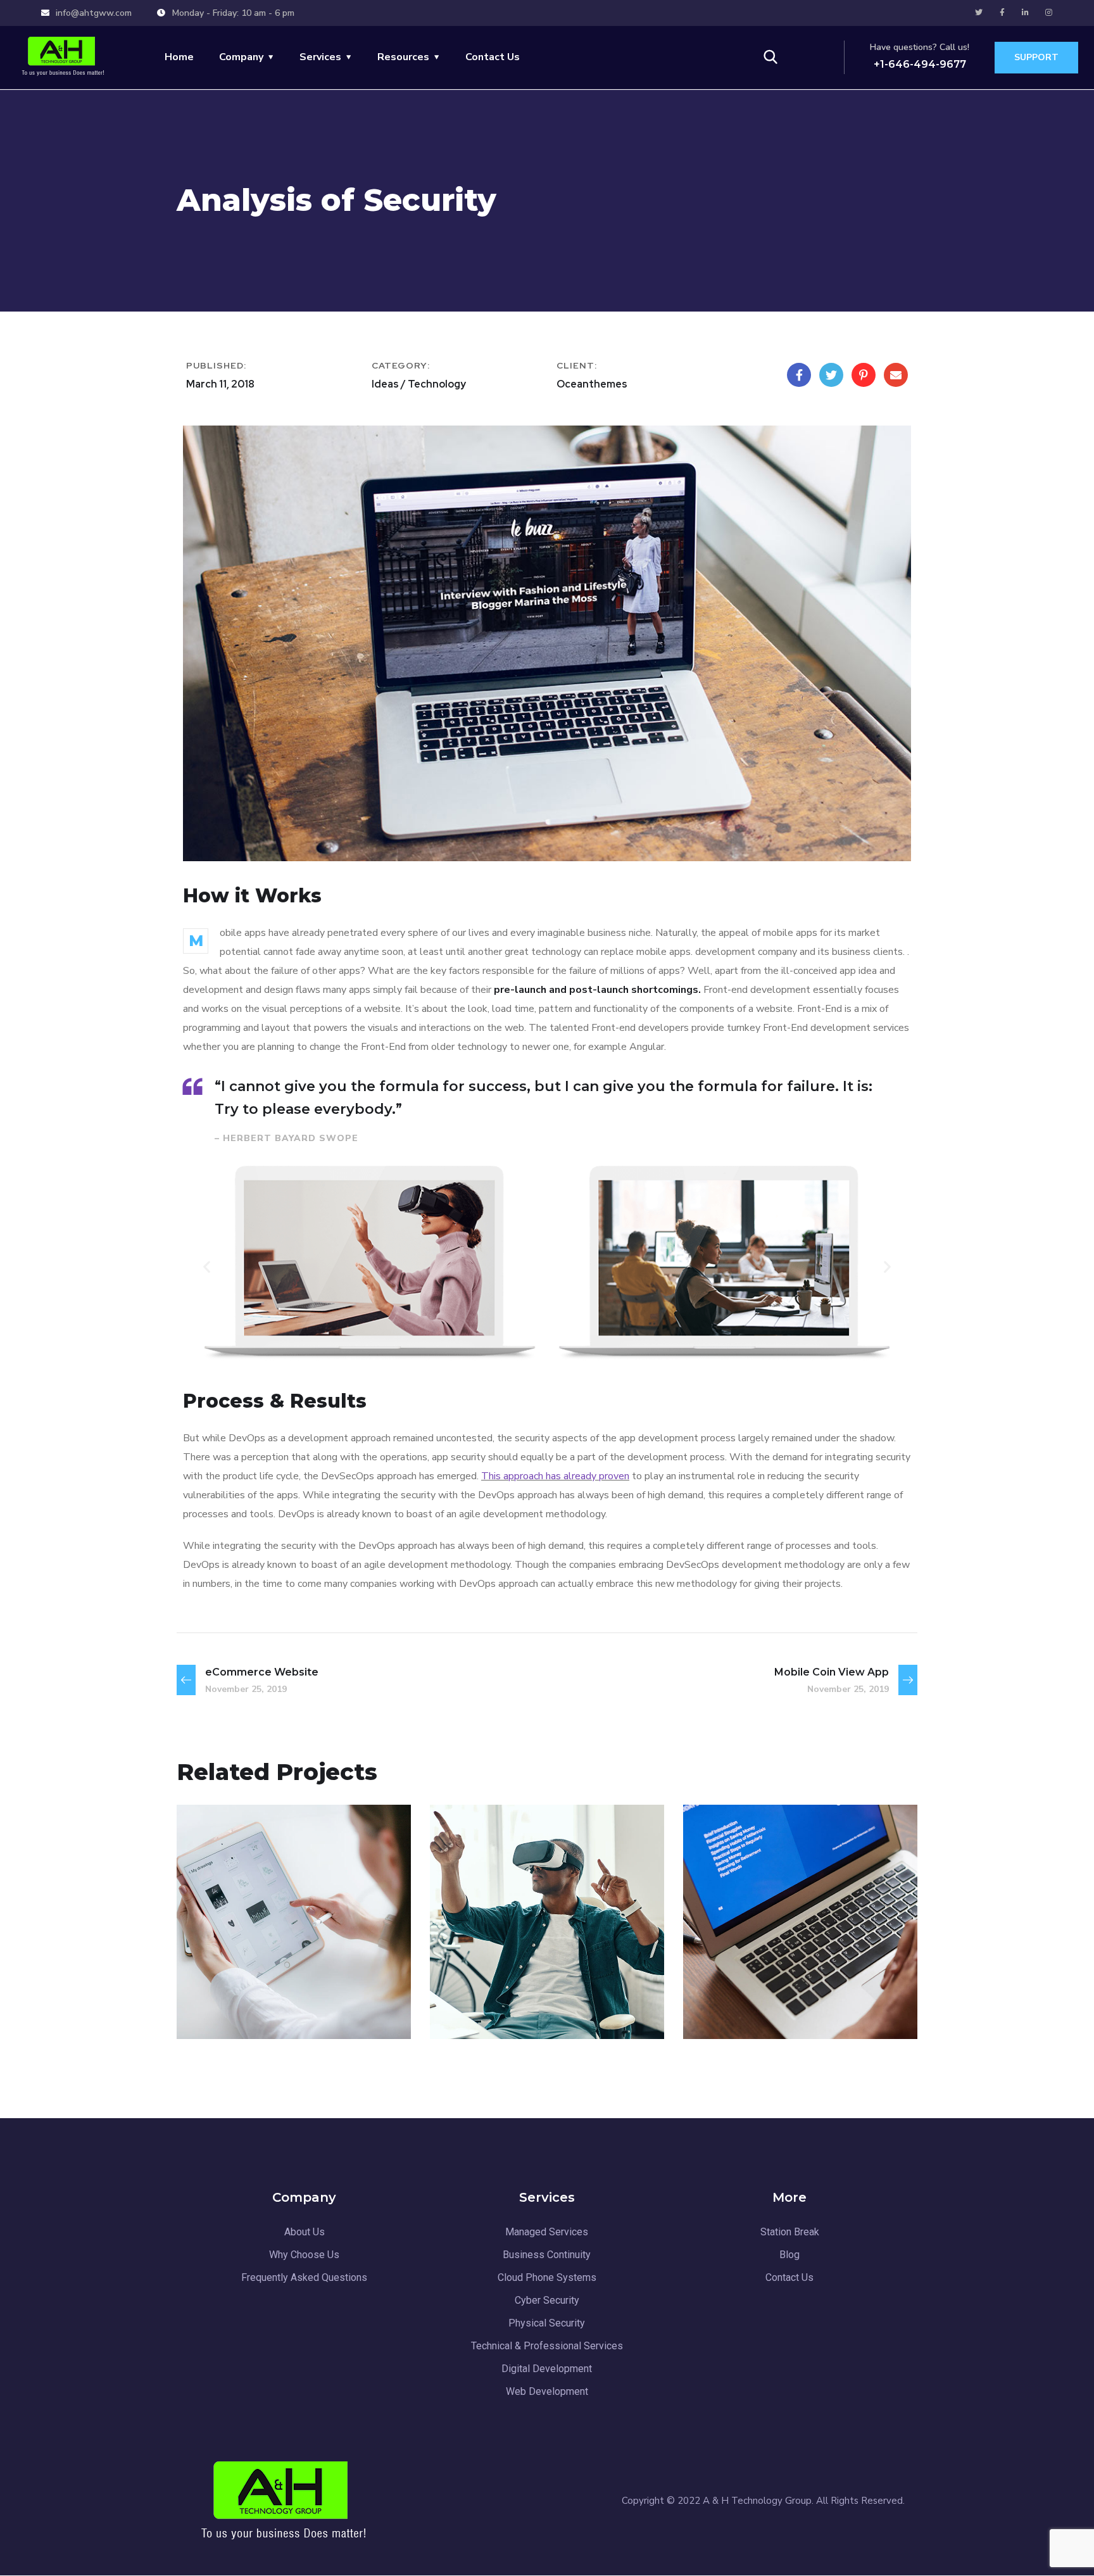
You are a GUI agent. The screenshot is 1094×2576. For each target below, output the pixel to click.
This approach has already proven (555, 1476)
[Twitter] (979, 13)
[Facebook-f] (1002, 13)
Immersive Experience (799, 2006)
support (1036, 57)
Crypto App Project (280, 2006)
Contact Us (493, 57)
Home (179, 57)
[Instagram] (1049, 13)
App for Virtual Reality (546, 2006)
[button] (207, 1266)
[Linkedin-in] (1026, 13)
